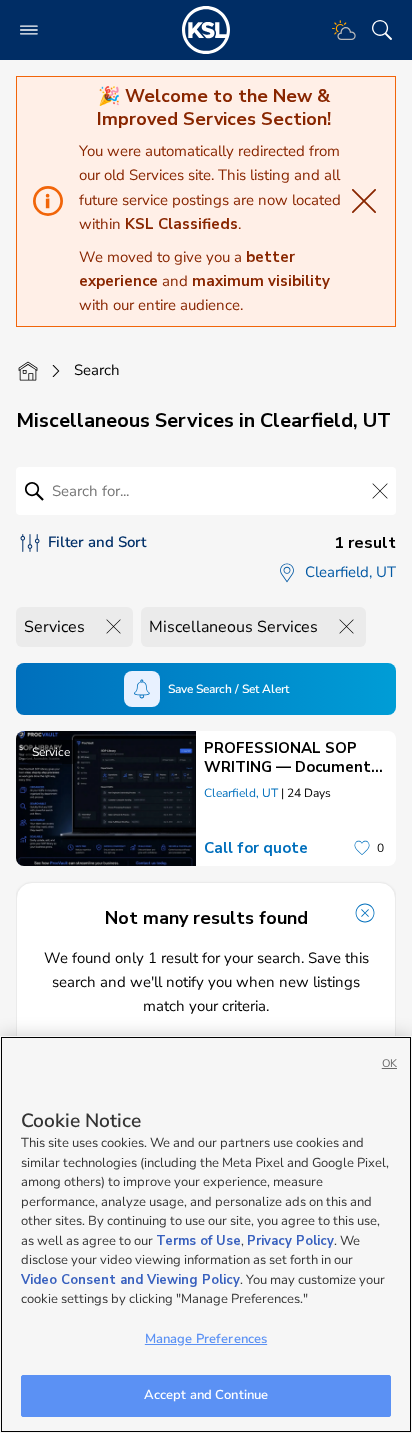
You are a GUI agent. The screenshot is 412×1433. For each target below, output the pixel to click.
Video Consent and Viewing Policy (130, 1280)
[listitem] (206, 798)
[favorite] (362, 848)
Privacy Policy (290, 1241)
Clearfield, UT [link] (241, 793)
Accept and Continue (206, 1395)
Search (97, 370)
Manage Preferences (206, 1339)
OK (389, 1063)
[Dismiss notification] (365, 913)
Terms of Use (198, 1241)
